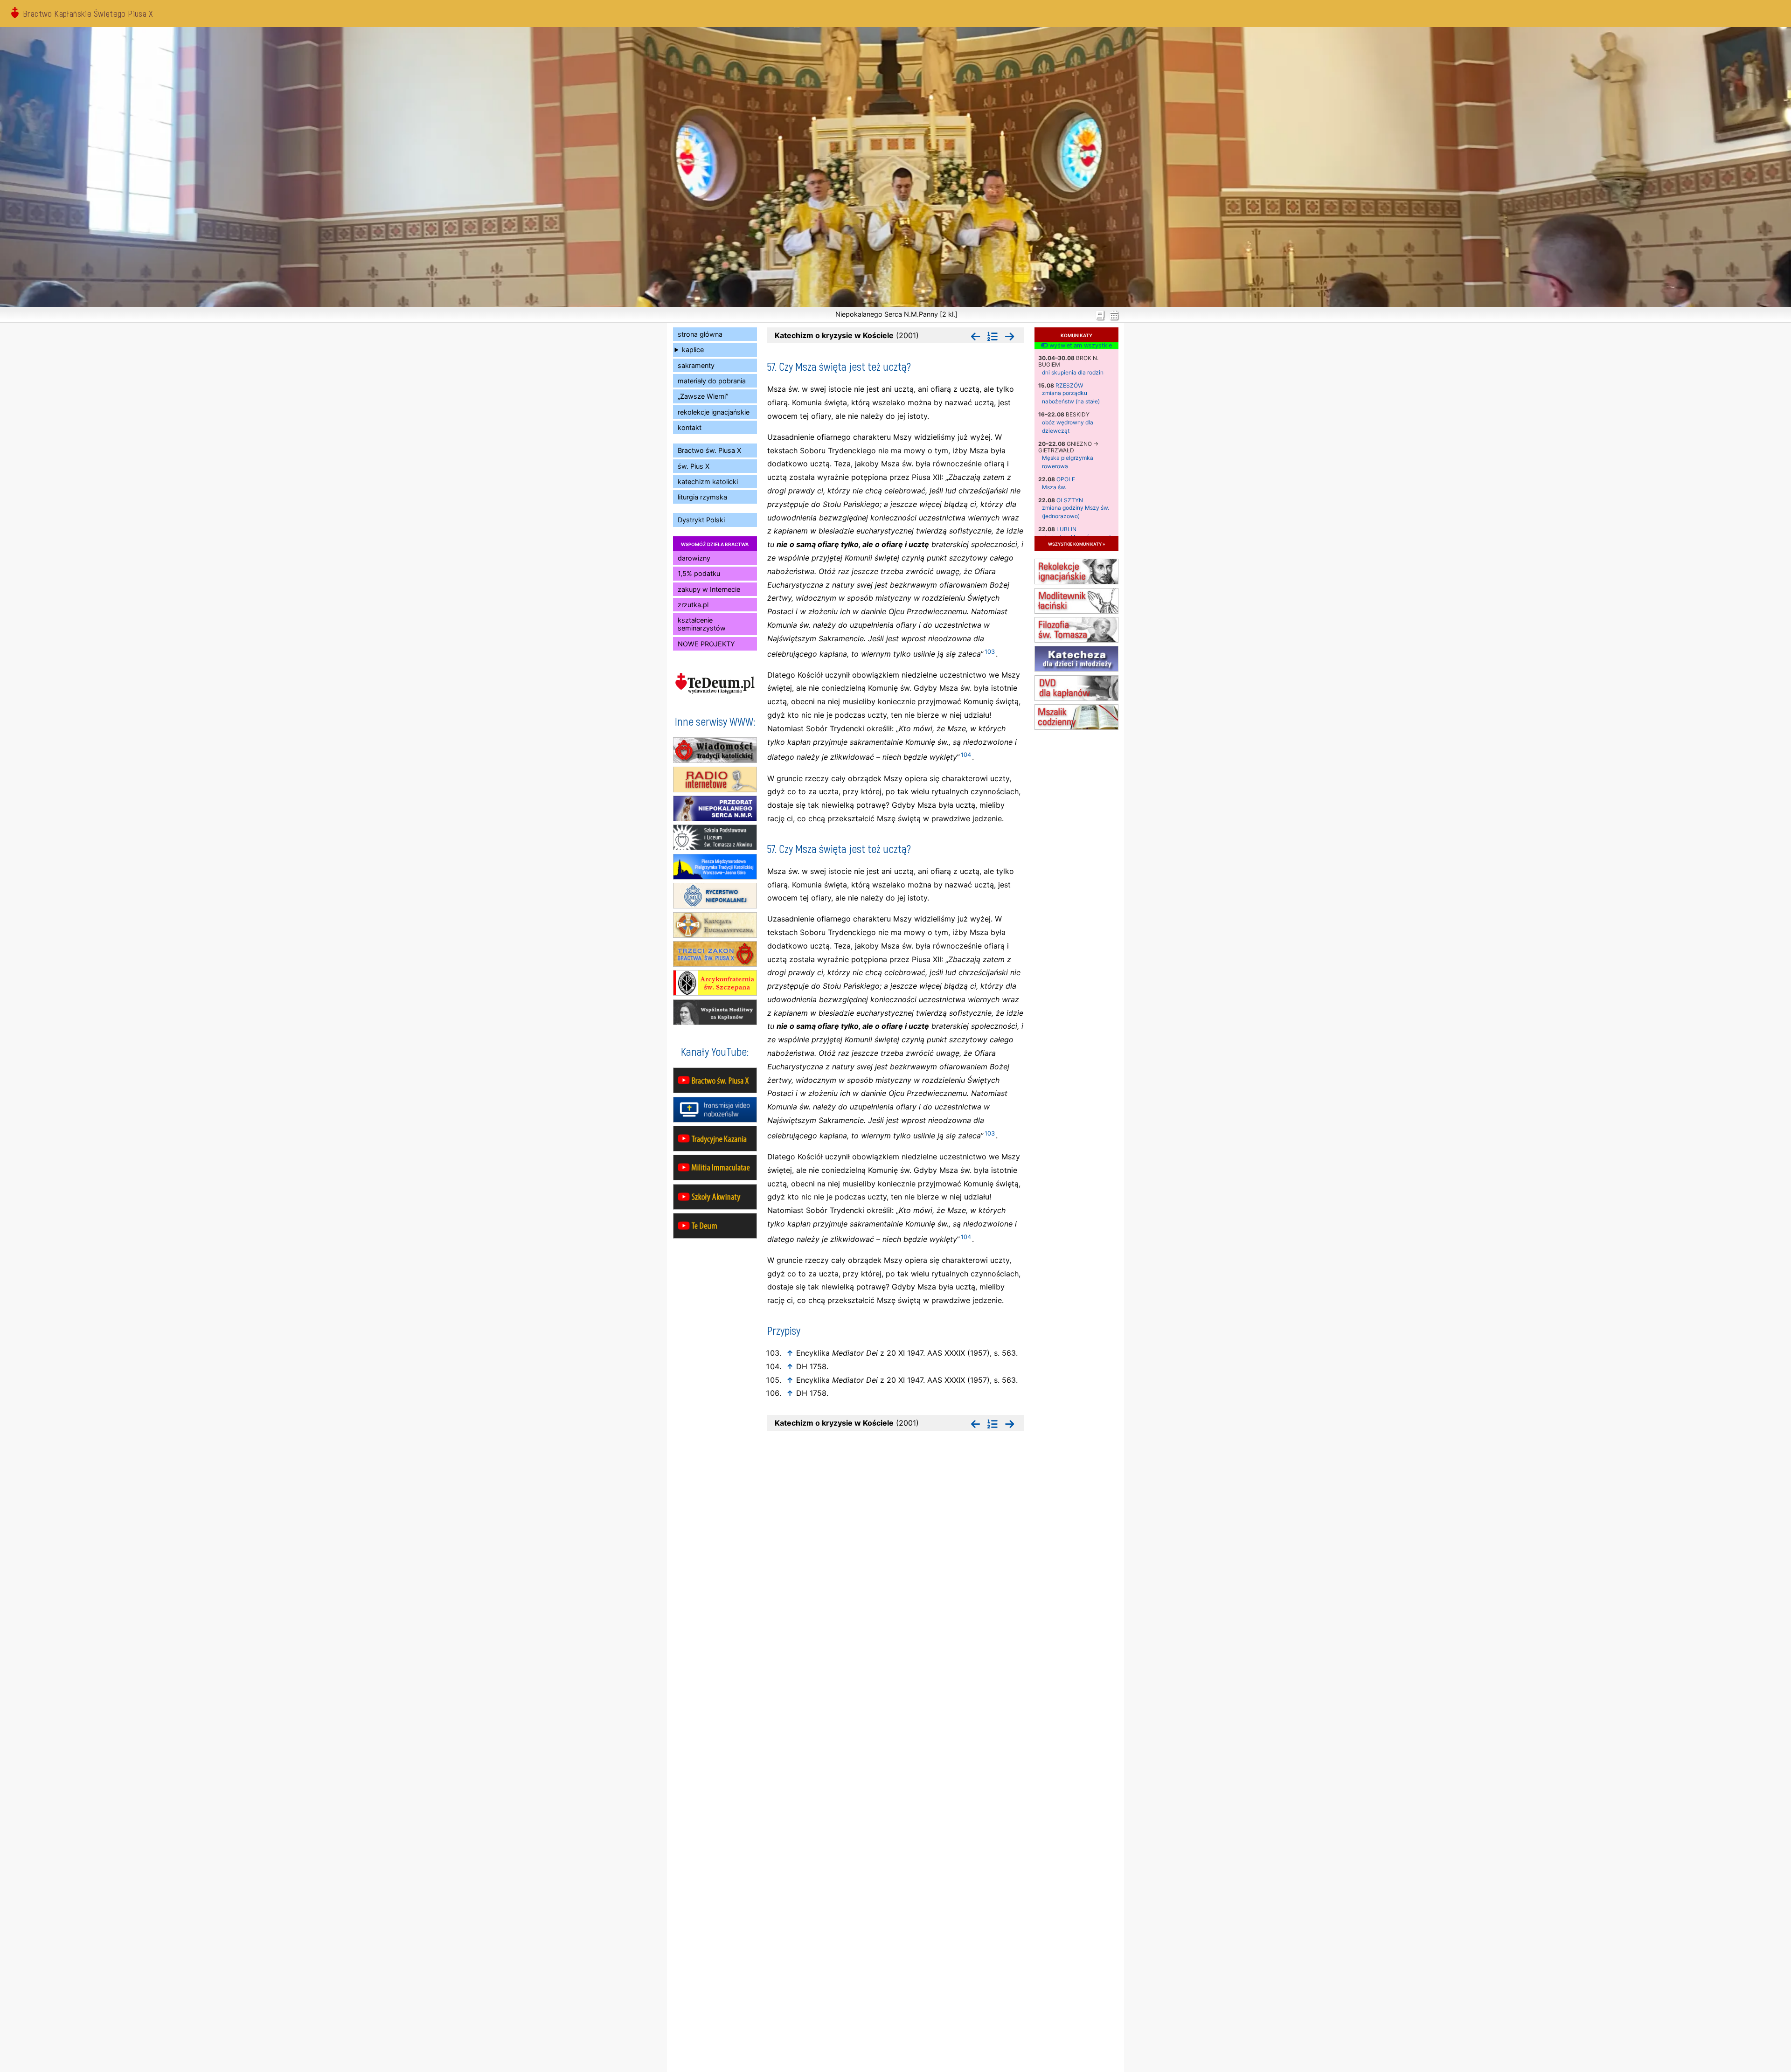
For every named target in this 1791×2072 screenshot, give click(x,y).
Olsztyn (1070, 500)
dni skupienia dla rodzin (1073, 372)
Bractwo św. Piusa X (709, 450)
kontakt (690, 427)
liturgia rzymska (702, 497)
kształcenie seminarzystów (702, 624)
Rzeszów (1069, 385)
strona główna (700, 334)
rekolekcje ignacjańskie (714, 412)
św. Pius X (694, 466)
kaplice (693, 350)
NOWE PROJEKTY (706, 644)
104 (966, 755)
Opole (1066, 479)
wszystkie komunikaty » (1076, 544)
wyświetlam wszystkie (1080, 346)
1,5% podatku (699, 573)
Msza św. (1054, 487)
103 (990, 652)
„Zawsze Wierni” (703, 396)
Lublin (1066, 529)
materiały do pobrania (712, 381)
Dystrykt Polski (701, 520)
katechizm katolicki (708, 482)
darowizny (694, 558)
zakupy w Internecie (709, 589)
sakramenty (696, 365)
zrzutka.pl (693, 605)
